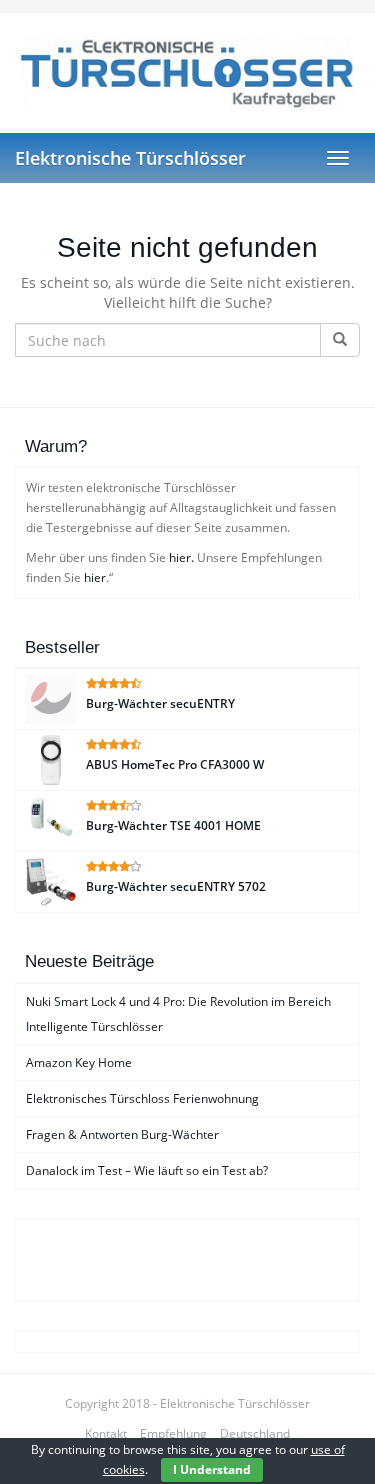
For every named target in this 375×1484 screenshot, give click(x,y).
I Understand (212, 1469)
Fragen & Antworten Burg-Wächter (122, 1134)
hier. (181, 557)
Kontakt (106, 1433)
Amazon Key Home (79, 1062)
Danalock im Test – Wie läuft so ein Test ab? (147, 1170)
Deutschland (255, 1433)
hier (95, 577)
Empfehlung (173, 1433)
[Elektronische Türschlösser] (187, 72)
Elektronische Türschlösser (130, 158)
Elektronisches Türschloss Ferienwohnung (142, 1098)
